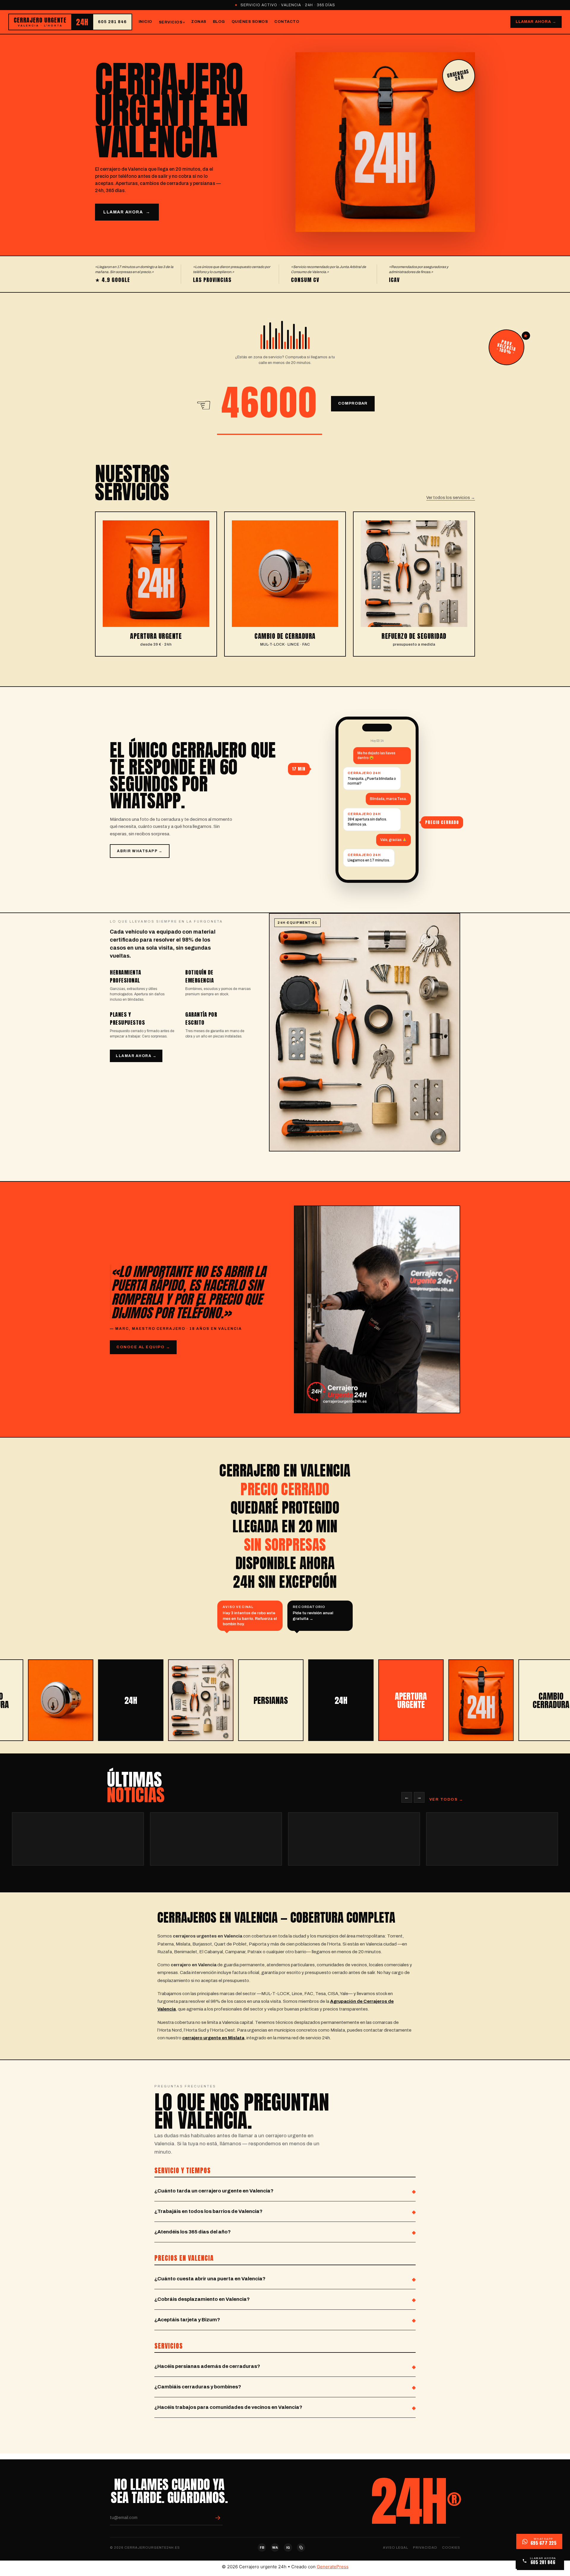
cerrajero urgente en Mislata (213, 2038)
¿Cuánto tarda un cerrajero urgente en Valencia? (214, 2191)
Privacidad (425, 2548)
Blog (219, 22)
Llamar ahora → (536, 22)
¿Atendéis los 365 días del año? (193, 2232)
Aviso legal (396, 2548)
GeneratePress (333, 2567)
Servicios (171, 22)
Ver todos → (446, 1799)
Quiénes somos (250, 22)
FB (262, 2548)
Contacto (287, 22)
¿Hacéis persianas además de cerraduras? (207, 2366)
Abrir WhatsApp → (140, 851)
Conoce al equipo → (143, 1347)
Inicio (145, 22)
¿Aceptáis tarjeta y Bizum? (187, 2320)
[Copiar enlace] (301, 2548)
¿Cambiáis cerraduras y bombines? (198, 2387)
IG (288, 2548)
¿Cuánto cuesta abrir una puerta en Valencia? (210, 2279)
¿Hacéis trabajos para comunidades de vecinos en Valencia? (228, 2407)
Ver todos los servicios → (451, 498)
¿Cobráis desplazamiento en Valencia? (202, 2299)
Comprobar (353, 403)
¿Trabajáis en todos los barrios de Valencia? (208, 2211)
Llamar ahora (127, 212)
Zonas (199, 22)
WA (275, 2548)
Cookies (451, 2548)
